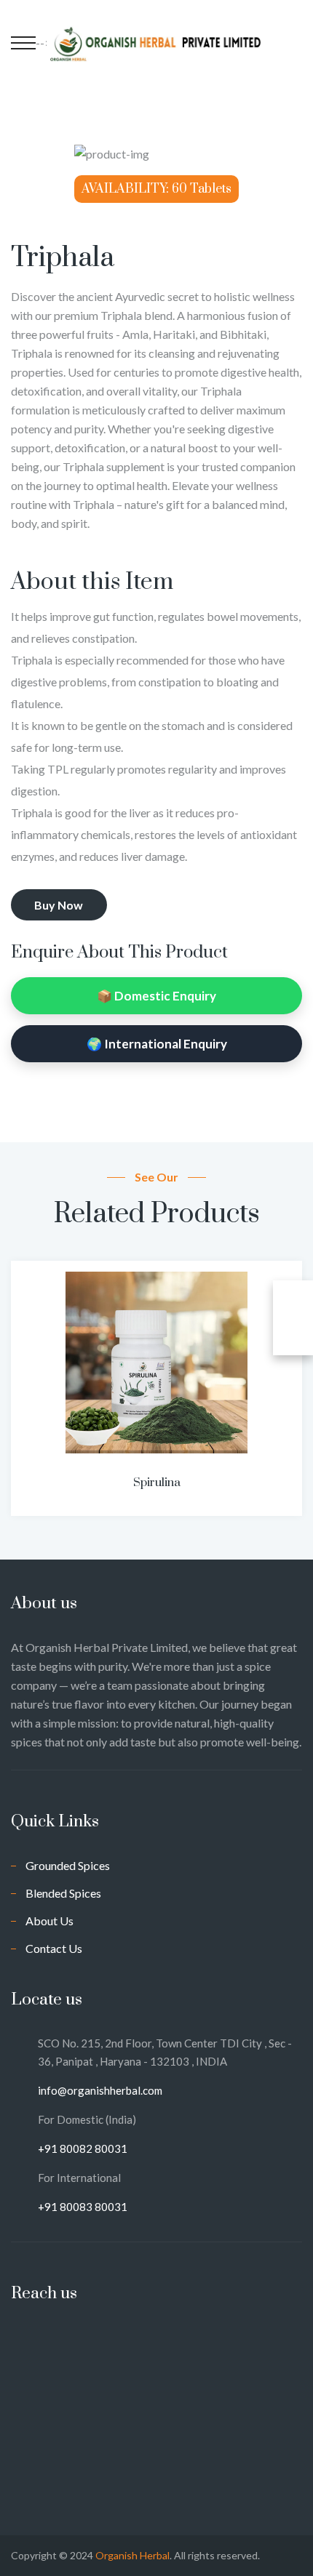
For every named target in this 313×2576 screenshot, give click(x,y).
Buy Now (59, 905)
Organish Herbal (132, 2555)
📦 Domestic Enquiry (156, 996)
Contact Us (54, 1948)
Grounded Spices (68, 1865)
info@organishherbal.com (100, 2090)
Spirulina (157, 1482)
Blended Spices (63, 1893)
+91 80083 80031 (83, 2207)
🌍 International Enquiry (157, 1044)
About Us (49, 1921)
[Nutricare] (156, 42)
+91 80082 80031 (83, 2148)
